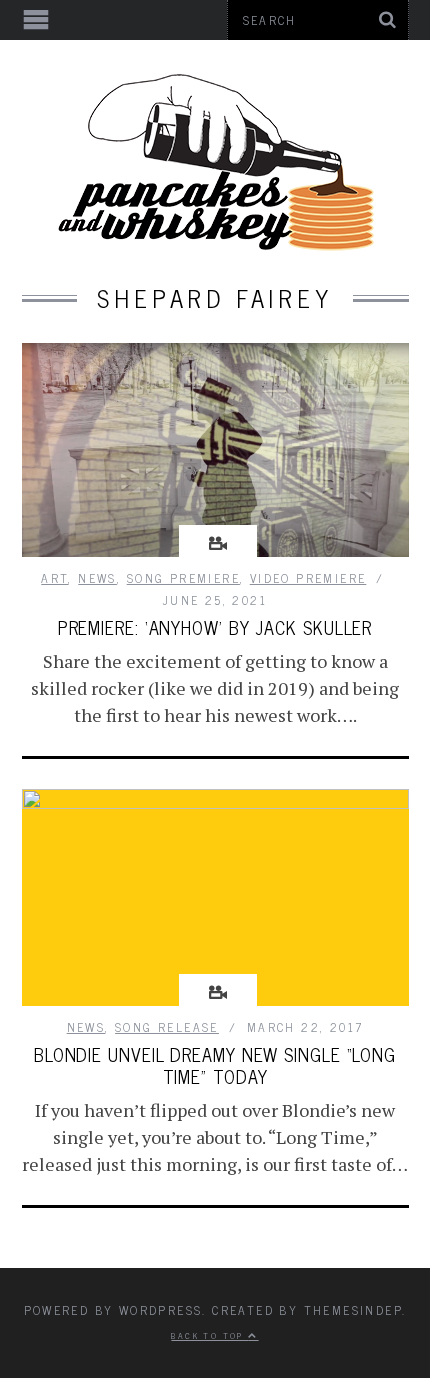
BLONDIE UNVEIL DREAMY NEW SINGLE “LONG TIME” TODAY (215, 1065)
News (97, 578)
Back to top (209, 1335)
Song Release (167, 1027)
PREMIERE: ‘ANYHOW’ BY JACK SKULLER (215, 627)
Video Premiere (308, 578)
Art (54, 578)
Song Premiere (183, 578)
